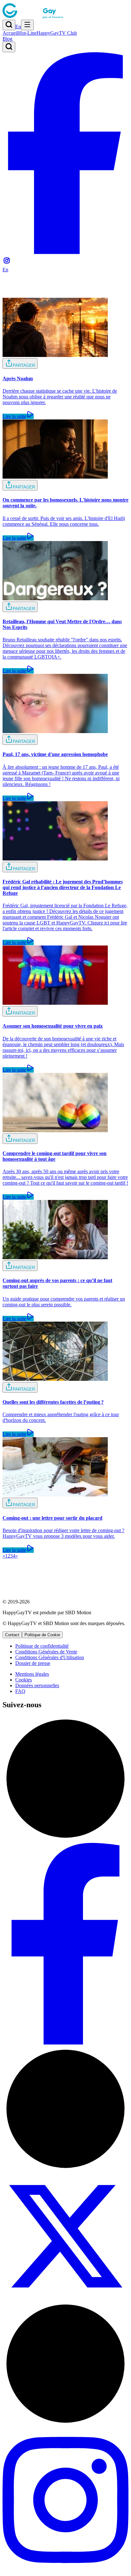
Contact (12, 1635)
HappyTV (57, 33)
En (18, 27)
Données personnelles (37, 1685)
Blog (7, 39)
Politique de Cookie (42, 1635)
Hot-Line (27, 33)
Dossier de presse (33, 1663)
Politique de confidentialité (42, 1646)
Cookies (24, 1680)
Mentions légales (32, 1674)
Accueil (10, 33)
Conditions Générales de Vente (46, 1652)
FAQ (20, 1691)
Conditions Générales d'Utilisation (50, 1657)
